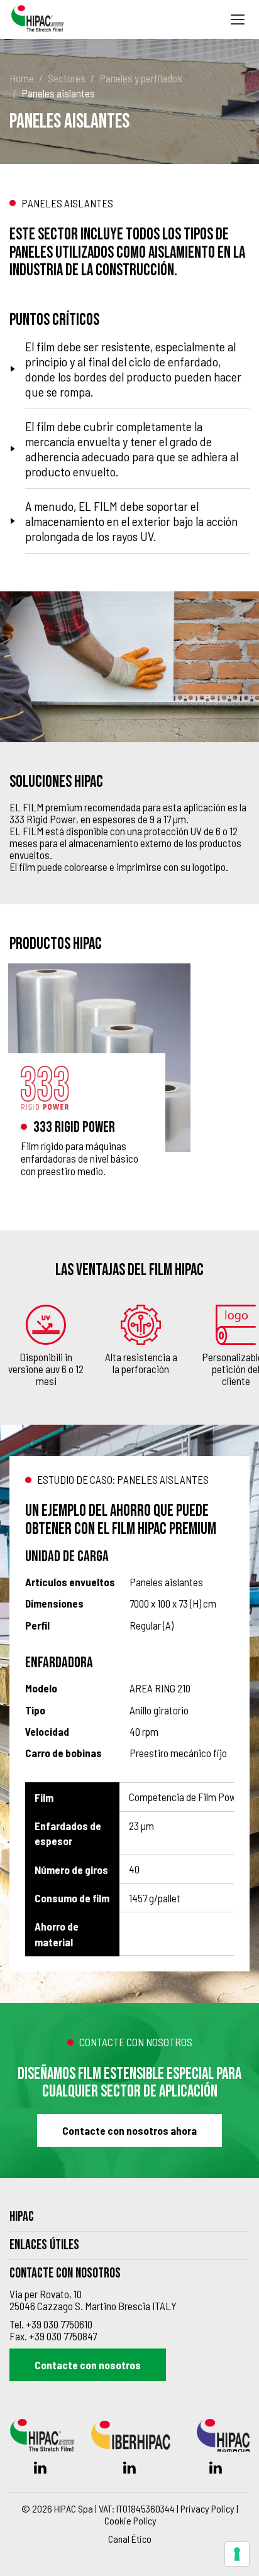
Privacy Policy (207, 2508)
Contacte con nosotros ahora (129, 2130)
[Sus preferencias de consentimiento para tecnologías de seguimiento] (237, 2554)
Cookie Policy (130, 2520)
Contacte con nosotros (88, 2365)
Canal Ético (130, 2539)
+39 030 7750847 (63, 2336)
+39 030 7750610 (59, 2324)
